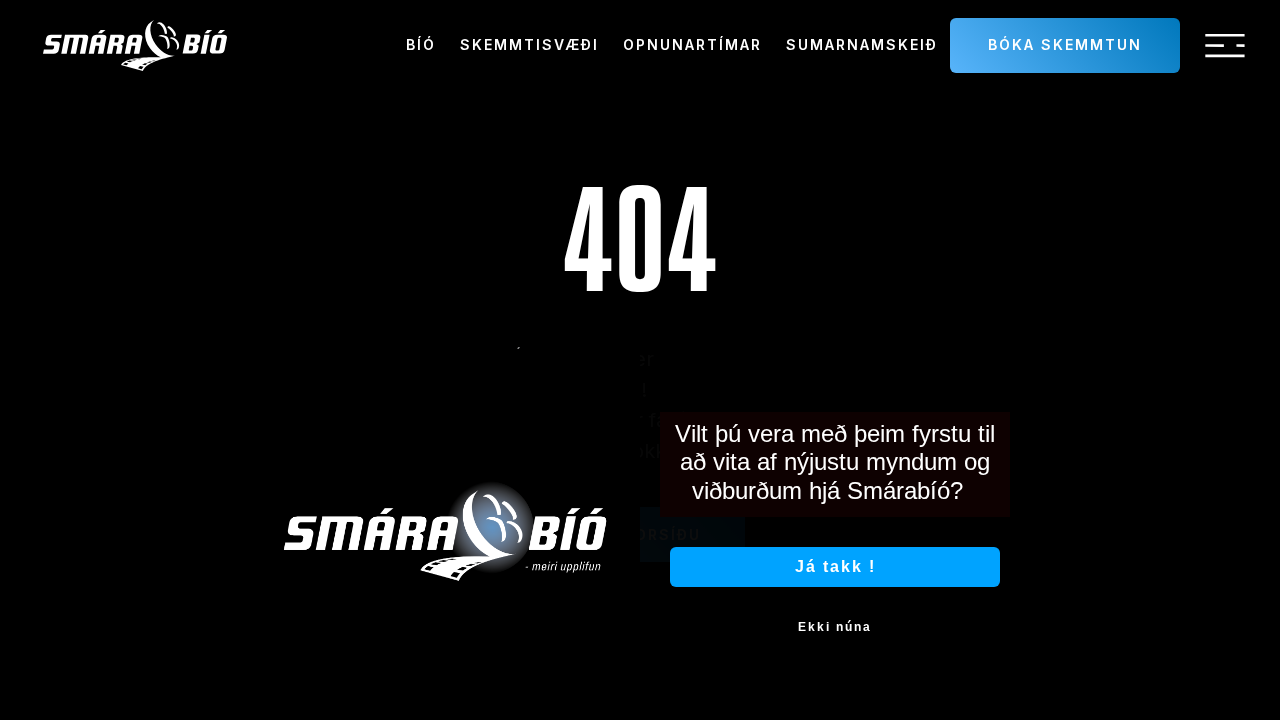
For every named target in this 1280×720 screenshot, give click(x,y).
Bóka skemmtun (1065, 44)
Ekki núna (835, 627)
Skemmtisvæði (529, 44)
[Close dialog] (1008, 371)
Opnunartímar (692, 44)
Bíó (421, 44)
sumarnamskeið (862, 44)
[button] (1225, 46)
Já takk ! (835, 566)
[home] (135, 45)
